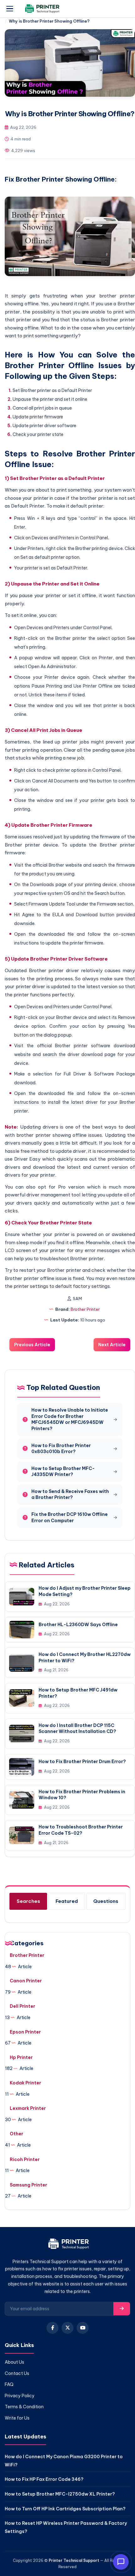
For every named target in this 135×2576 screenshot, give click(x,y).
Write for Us (17, 2418)
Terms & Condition (24, 2407)
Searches (28, 1901)
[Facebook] (52, 2328)
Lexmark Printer (28, 2108)
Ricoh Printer (25, 2159)
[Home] (68, 2245)
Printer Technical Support (74, 2560)
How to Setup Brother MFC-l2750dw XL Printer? (60, 2494)
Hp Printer (21, 2057)
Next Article (112, 1345)
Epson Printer (25, 2032)
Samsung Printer (28, 2185)
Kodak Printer (25, 2083)
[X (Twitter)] (67, 2328)
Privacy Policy (20, 2396)
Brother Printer (85, 1309)
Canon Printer (26, 1981)
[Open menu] (10, 9)
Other (16, 2134)
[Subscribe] (122, 2309)
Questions (106, 1901)
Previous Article (32, 1345)
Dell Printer (22, 2006)
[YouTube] (83, 2328)
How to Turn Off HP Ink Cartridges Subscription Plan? (65, 2509)
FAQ (9, 2384)
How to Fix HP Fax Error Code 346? (44, 2479)
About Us (14, 2362)
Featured (67, 1901)
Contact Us (17, 2373)
